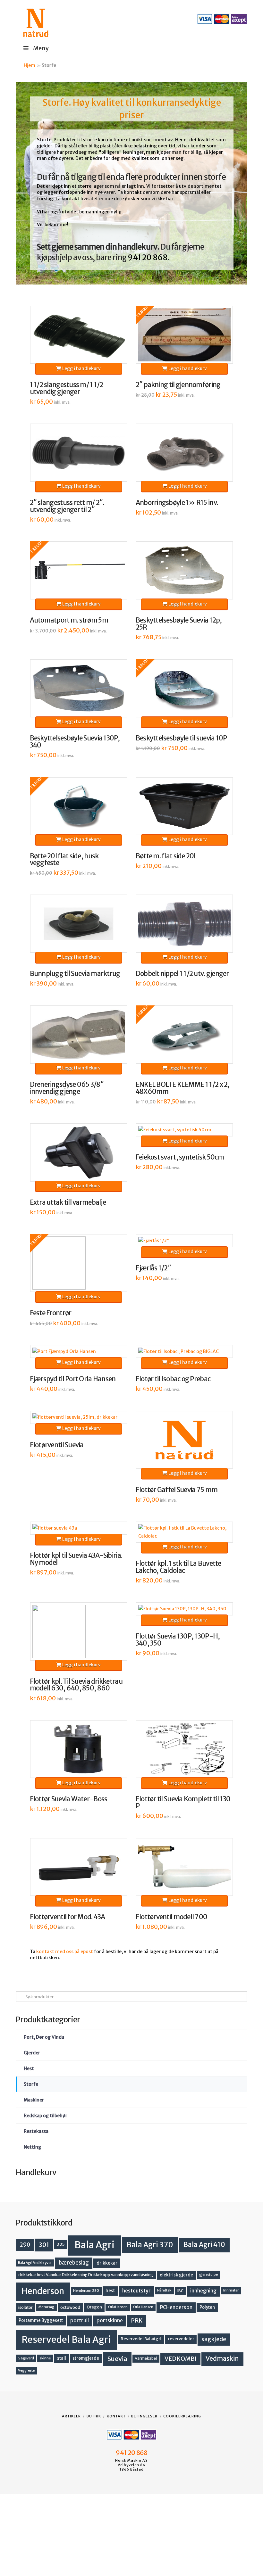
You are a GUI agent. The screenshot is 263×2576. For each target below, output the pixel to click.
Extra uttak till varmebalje (68, 1202)
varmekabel (146, 2358)
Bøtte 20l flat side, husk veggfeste (64, 860)
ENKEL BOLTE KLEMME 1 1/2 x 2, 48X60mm (183, 1088)
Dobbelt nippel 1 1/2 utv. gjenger (182, 974)
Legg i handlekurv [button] (81, 368)
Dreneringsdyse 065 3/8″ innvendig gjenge (67, 1088)
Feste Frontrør (51, 1313)
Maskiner (34, 2100)
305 (61, 2244)
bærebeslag (74, 2263)
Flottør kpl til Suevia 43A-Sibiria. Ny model (76, 1559)
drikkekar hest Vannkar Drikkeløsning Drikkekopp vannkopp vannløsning (86, 2275)
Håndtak (164, 2290)
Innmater (231, 2290)
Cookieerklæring (182, 2416)
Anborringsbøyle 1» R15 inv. (177, 503)
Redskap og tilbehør (46, 2116)
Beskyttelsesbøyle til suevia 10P (181, 738)
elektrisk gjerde (176, 2275)
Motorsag (46, 2307)
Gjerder (32, 2053)
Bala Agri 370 (150, 2245)
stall (62, 2358)
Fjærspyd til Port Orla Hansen (73, 1379)
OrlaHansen (118, 2307)
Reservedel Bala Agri (66, 2340)
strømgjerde (86, 2358)
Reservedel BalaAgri (141, 2339)
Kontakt (116, 2416)
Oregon (94, 2307)
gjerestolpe (208, 2275)
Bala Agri (94, 2245)
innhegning (203, 2291)
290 (25, 2245)
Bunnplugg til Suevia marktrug (75, 974)
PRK (137, 2321)
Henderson (43, 2291)
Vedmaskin (222, 2358)
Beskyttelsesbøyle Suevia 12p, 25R (179, 624)
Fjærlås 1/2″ (153, 1268)
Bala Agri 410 (204, 2245)
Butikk (94, 2416)
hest (110, 2291)
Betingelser (144, 2416)
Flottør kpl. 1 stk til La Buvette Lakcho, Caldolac (178, 1567)
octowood (70, 2307)
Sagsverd (26, 2358)
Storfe (31, 2084)
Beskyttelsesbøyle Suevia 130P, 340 (75, 742)
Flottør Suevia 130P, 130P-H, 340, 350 (178, 1640)
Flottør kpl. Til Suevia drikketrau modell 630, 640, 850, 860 (76, 1685)
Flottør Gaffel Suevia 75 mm (177, 1490)
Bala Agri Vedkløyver (35, 2263)
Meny (41, 48)
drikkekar (107, 2263)
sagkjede (214, 2339)
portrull (80, 2320)
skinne (45, 2358)
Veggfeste (26, 2370)
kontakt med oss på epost (65, 1952)
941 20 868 (148, 257)
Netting (32, 2147)
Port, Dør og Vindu (44, 2037)
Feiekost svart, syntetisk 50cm (180, 1157)
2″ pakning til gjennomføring (178, 385)
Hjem (30, 65)
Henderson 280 (86, 2291)
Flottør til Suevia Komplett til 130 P (183, 1803)
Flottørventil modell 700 (172, 1917)
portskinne (110, 2320)
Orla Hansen (143, 2307)
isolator (25, 2307)
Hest (29, 2068)
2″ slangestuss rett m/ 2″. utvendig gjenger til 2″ (67, 506)
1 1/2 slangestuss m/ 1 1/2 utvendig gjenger (67, 388)
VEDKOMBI (181, 2359)
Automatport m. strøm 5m (69, 620)
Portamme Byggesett (41, 2320)
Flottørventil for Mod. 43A (68, 1917)
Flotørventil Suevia (57, 1445)
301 (44, 2245)
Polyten (207, 2307)
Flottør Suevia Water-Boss (69, 1799)
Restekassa (36, 2131)
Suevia (117, 2359)
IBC (180, 2291)
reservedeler (181, 2339)
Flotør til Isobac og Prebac (173, 1379)
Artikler (71, 2416)
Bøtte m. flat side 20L (166, 856)
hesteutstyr (136, 2291)
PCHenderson (176, 2307)
